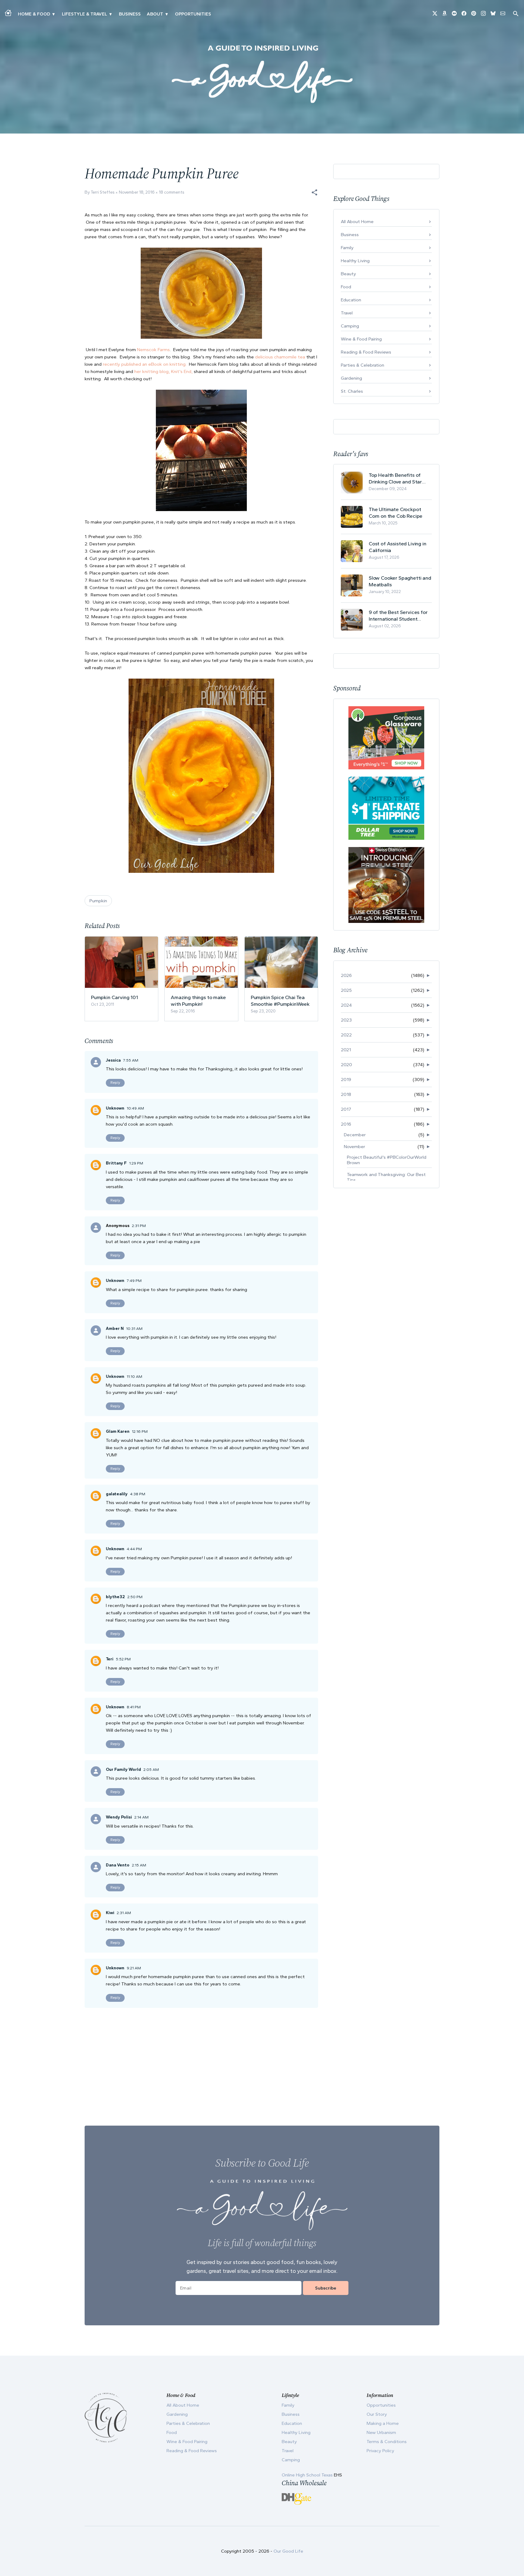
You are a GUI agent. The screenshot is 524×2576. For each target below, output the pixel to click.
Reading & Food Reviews (366, 352)
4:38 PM (138, 1494)
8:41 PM (134, 1707)
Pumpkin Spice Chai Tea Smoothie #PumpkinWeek (280, 1001)
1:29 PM (136, 1163)
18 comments (172, 192)
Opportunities (193, 14)
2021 (346, 1050)
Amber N (115, 1329)
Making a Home (383, 2423)
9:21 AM (134, 1968)
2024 (346, 1005)
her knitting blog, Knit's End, (164, 371)
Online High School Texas (308, 2475)
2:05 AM (151, 1769)
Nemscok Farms (153, 350)
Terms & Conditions (387, 2442)
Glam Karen (118, 1431)
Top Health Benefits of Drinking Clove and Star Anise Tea (395, 478)
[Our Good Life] (262, 74)
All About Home (357, 222)
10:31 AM (134, 1329)
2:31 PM (139, 1226)
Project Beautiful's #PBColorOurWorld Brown (387, 1160)
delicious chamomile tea (280, 357)
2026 (346, 975)
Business (130, 14)
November (354, 1147)
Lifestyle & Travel (84, 14)
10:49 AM (135, 1108)
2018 (346, 1094)
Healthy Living (355, 261)
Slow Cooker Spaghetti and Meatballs (400, 581)
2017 (346, 1109)
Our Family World (123, 1769)
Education (351, 300)
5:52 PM (123, 1659)
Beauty (348, 274)
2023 (346, 1020)
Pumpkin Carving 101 (114, 997)
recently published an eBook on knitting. (144, 364)
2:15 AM (139, 1865)
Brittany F (116, 1163)
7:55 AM (131, 1060)
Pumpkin (98, 901)
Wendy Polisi (119, 1817)
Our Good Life (288, 2551)
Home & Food (34, 14)
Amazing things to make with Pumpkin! (198, 1001)
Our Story (377, 2414)
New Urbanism (381, 2432)
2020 (346, 1065)
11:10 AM (134, 1376)
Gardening (351, 378)
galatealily (117, 1494)
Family (347, 248)
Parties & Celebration (363, 365)
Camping (350, 326)
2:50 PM (135, 1597)
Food (346, 287)
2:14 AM (141, 1817)
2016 (346, 1124)
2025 (346, 990)
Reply (115, 1083)
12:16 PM (140, 1431)
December (355, 1135)
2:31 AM (124, 1913)
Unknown (115, 1108)
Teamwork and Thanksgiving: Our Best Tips (386, 1177)
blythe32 (115, 1597)
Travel (347, 313)
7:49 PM (134, 1281)
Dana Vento (118, 1865)
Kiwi (110, 1913)
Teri (110, 1659)
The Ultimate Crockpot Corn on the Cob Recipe (396, 513)
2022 (346, 1035)
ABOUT (155, 14)
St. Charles (352, 391)
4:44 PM (134, 1549)
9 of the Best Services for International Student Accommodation (398, 616)
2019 (346, 1080)
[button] (314, 192)
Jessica (113, 1060)
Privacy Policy (380, 2451)
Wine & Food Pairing (361, 339)
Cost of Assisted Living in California (398, 547)
